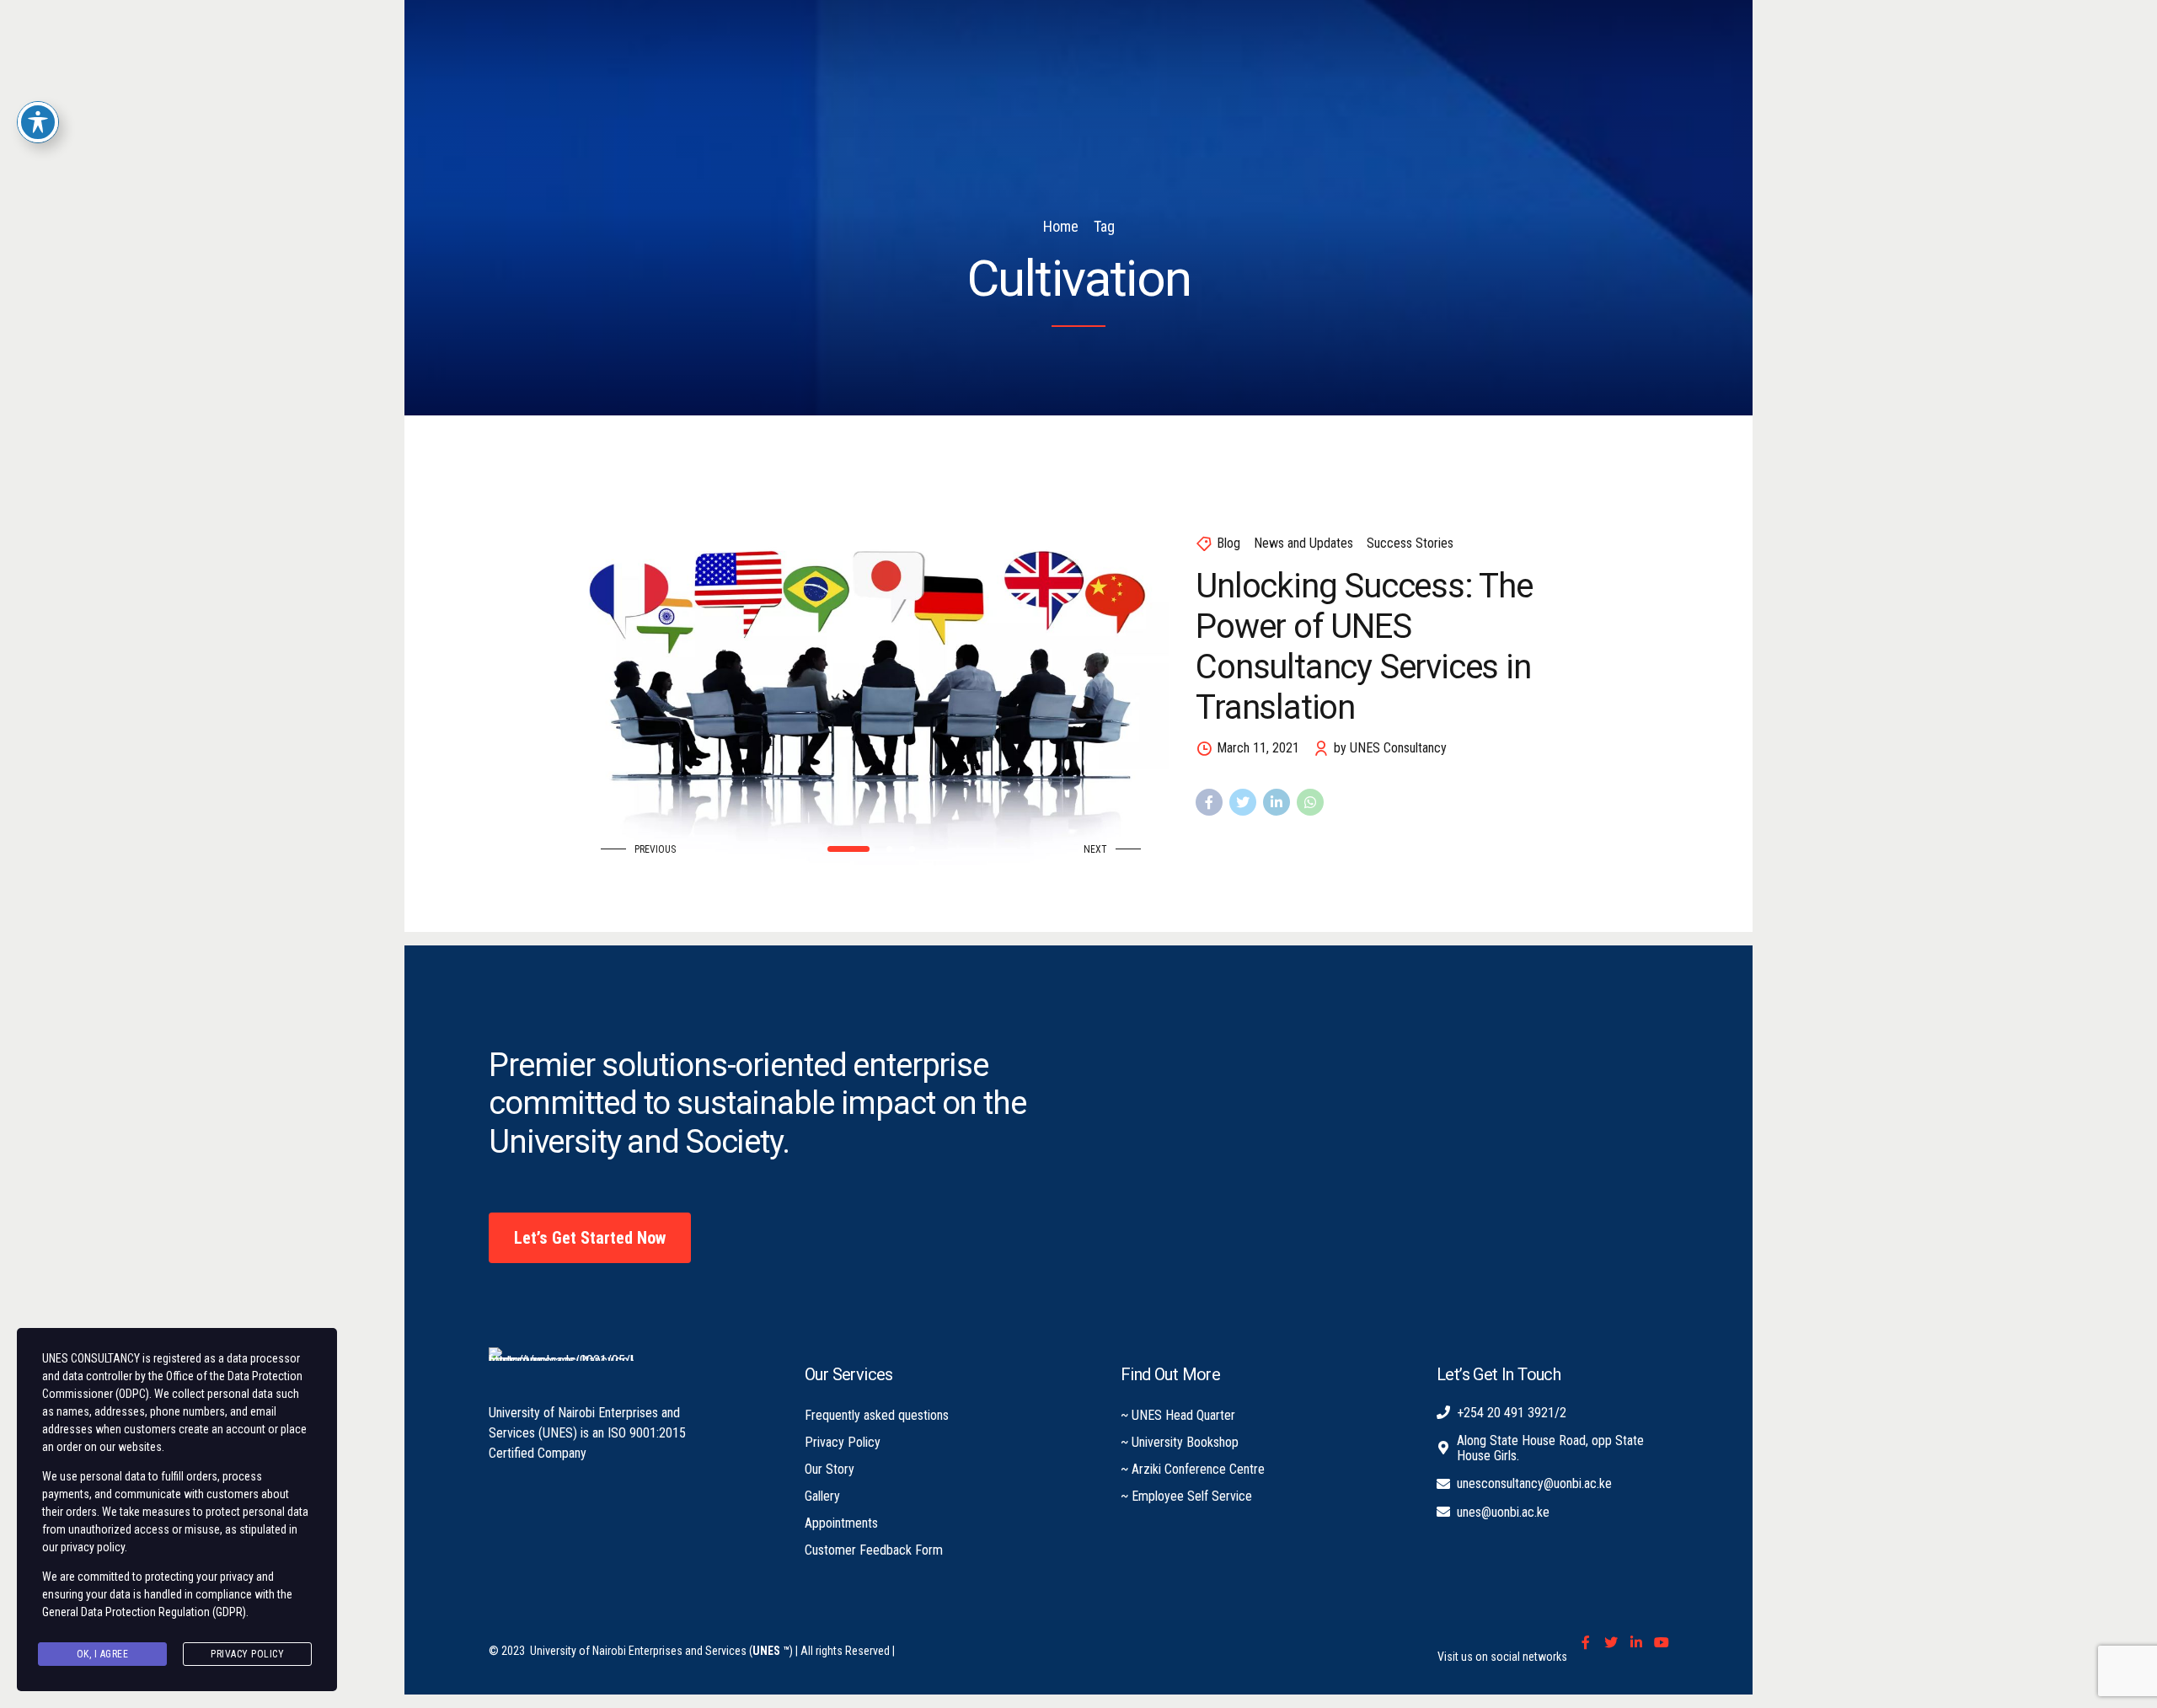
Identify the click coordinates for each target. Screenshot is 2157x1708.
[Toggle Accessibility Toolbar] (38, 122)
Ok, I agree (103, 1654)
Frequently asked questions (877, 1415)
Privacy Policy (843, 1442)
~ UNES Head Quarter (1178, 1415)
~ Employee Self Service (1186, 1496)
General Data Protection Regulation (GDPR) (144, 1612)
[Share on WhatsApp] (1310, 802)
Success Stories (1410, 543)
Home (1061, 226)
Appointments (841, 1523)
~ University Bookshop (1180, 1442)
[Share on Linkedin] (1277, 802)
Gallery (822, 1496)
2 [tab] (889, 849)
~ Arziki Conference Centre (1193, 1469)
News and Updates (1303, 543)
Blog (1228, 543)
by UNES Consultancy (1390, 748)
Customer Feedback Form (874, 1550)
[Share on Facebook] (1209, 802)
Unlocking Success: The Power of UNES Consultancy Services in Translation (1364, 647)
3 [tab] (912, 849)
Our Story (830, 1469)
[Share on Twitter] (1243, 802)
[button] (642, 850)
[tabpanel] (871, 673)
